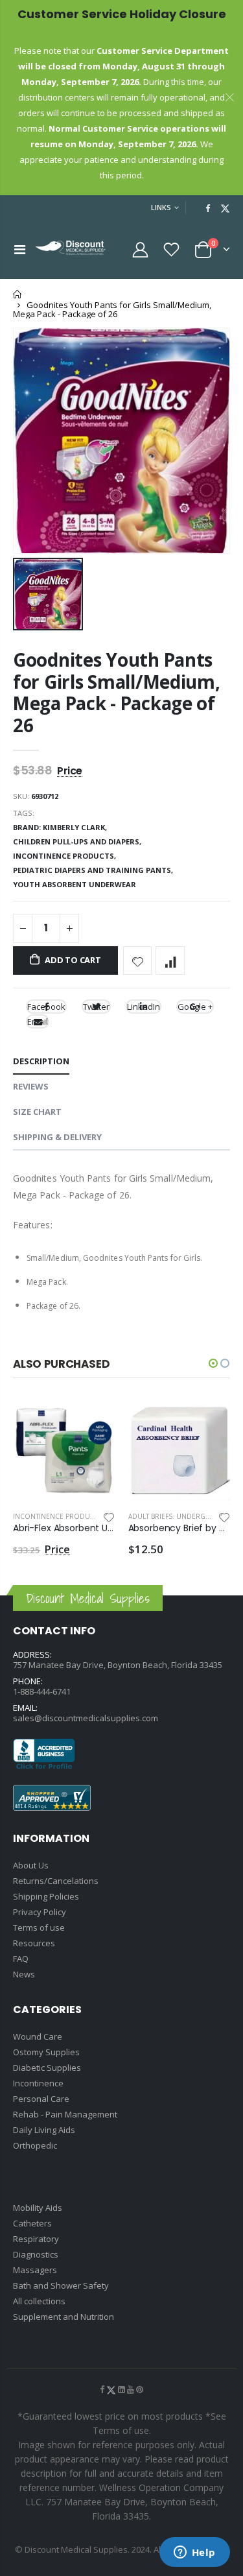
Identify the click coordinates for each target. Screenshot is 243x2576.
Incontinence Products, (65, 856)
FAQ (21, 1959)
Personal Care (41, 2099)
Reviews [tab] (31, 1086)
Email (38, 1021)
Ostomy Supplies (46, 2052)
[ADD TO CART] (209, 1420)
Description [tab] (41, 1061)
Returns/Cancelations (56, 1881)
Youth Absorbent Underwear (75, 884)
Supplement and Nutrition (64, 2317)
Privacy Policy (40, 1912)
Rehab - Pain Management (65, 2114)
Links (161, 207)
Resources (34, 1943)
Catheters (32, 2223)
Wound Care (38, 2036)
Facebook (46, 1007)
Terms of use (39, 1927)
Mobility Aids (38, 2208)
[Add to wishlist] (138, 961)
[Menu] (20, 249)
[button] (213, 1363)
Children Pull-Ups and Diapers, (78, 841)
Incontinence (38, 2083)
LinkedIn (144, 1007)
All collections (39, 2301)
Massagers (35, 2270)
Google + (195, 1007)
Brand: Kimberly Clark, (61, 827)
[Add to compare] (170, 961)
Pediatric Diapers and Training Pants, (94, 870)
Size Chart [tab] (37, 1112)
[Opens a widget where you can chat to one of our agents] (194, 2553)
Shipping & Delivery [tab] (57, 1137)
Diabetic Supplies (47, 2068)
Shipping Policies (46, 1896)
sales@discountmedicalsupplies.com (86, 1718)
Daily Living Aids (44, 2130)
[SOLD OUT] (94, 1420)
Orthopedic (35, 2145)
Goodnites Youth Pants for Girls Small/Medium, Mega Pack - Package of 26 (117, 692)
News (24, 1974)
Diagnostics (36, 2254)
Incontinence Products (57, 1516)
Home (18, 294)
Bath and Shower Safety (61, 2285)
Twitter (96, 1007)
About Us (31, 1865)
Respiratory (36, 2239)
